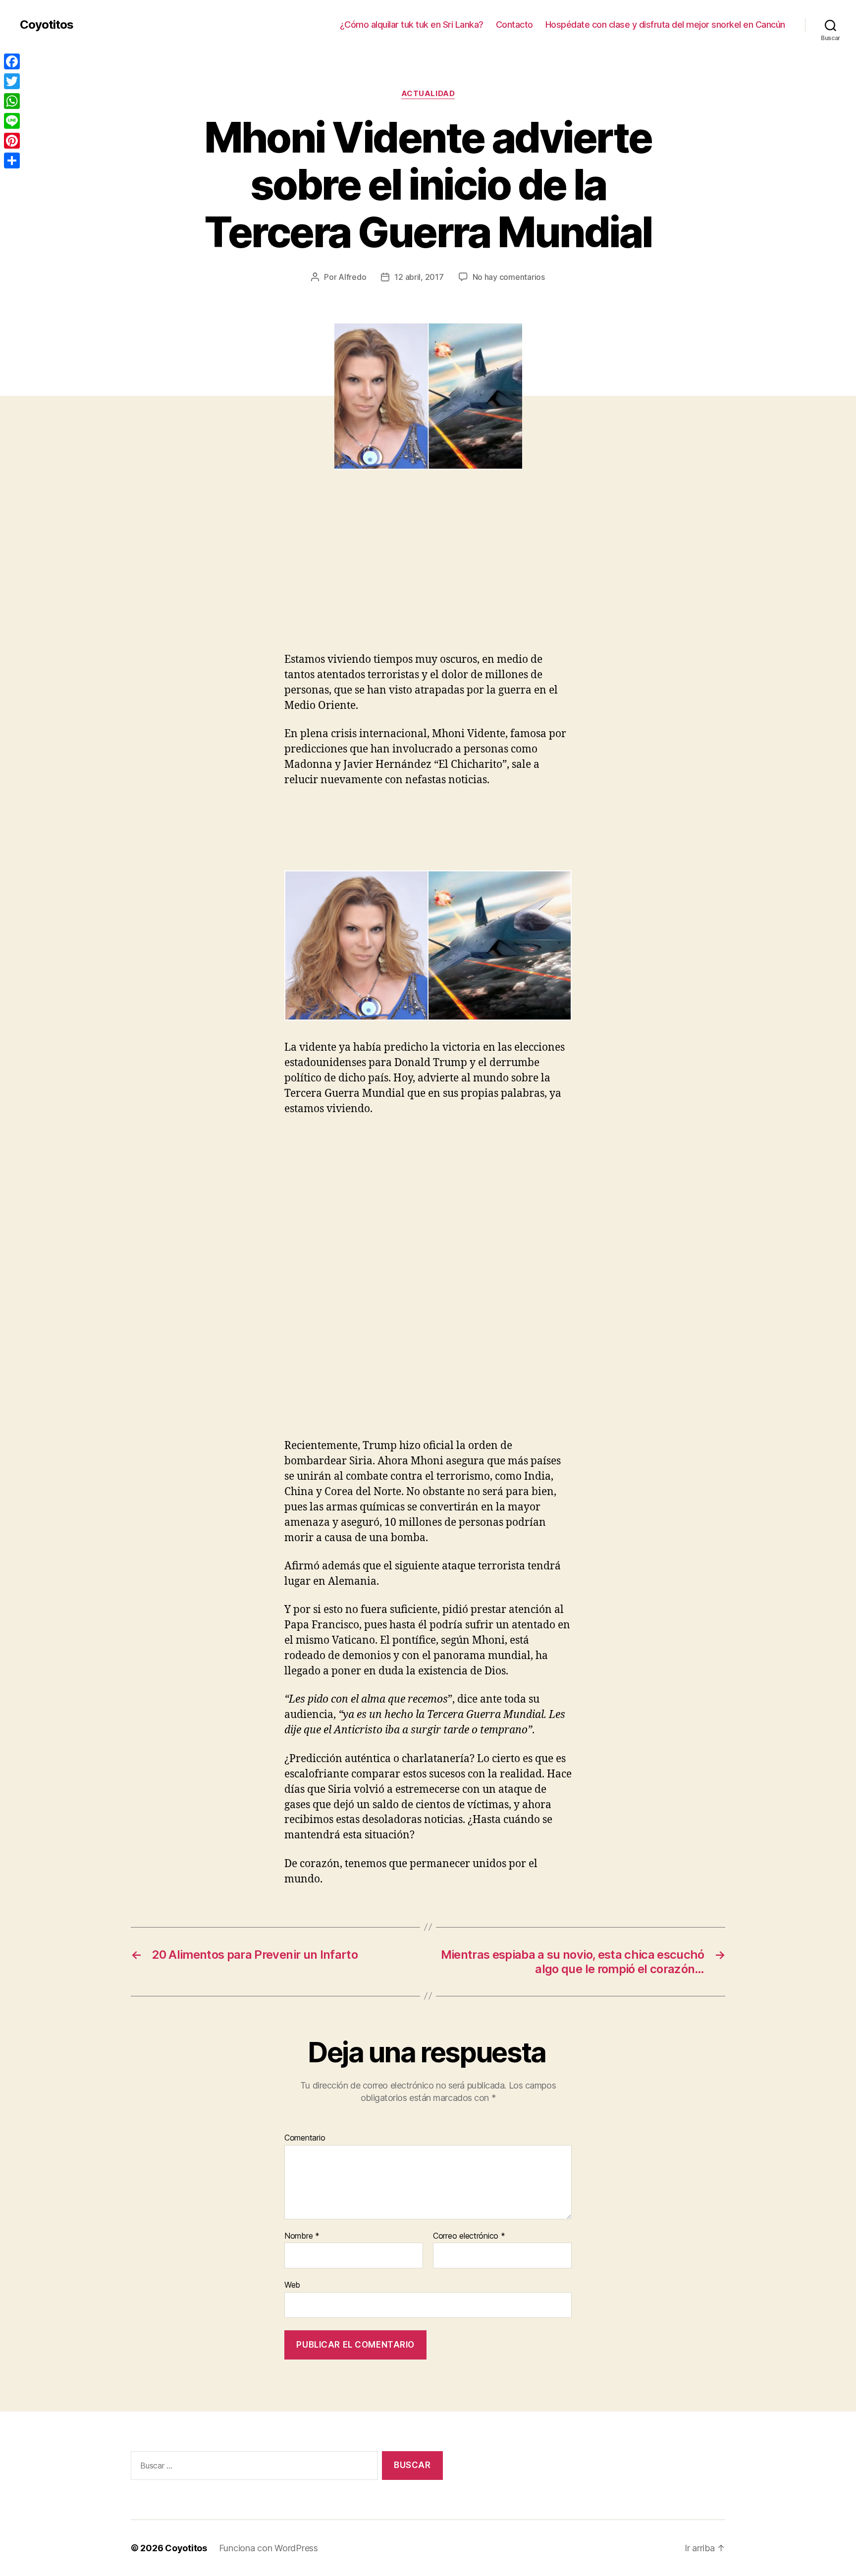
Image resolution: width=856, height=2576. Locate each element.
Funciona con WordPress (268, 2548)
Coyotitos (47, 25)
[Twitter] (12, 81)
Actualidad (428, 94)
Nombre (302, 2236)
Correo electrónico (469, 2236)
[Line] (12, 121)
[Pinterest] (12, 141)
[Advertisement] (144, 579)
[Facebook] (12, 61)
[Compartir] (12, 161)
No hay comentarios (509, 277)
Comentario (305, 2138)
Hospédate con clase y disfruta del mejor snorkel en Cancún (665, 25)
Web (292, 2285)
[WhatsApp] (12, 101)
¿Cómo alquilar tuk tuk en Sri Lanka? (412, 25)
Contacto (514, 25)
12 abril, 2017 (419, 277)
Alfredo (352, 277)
